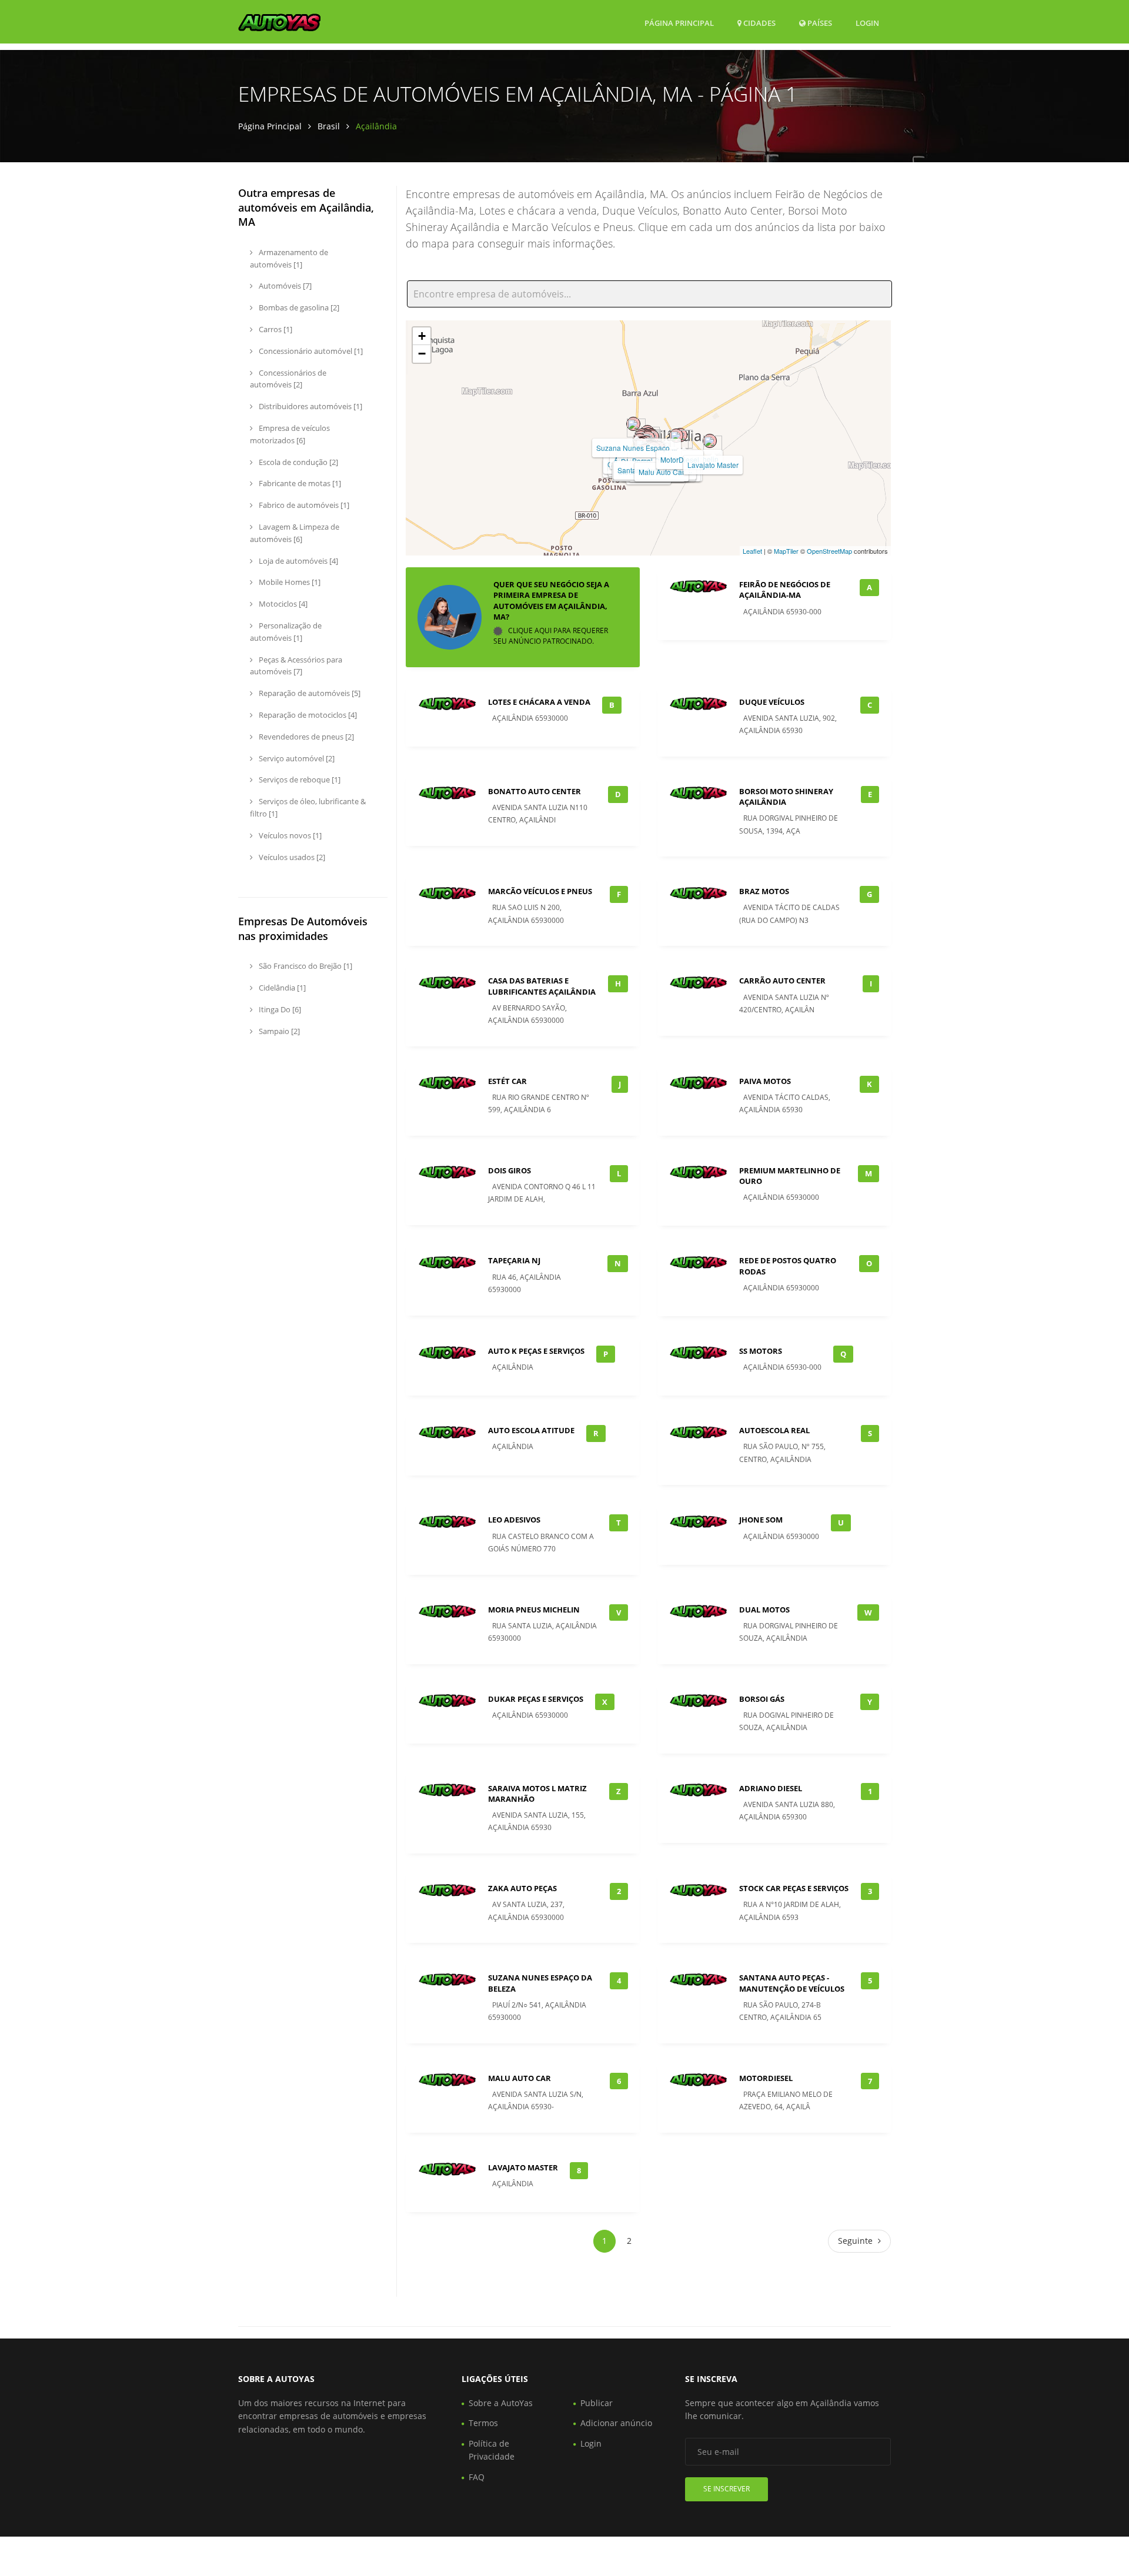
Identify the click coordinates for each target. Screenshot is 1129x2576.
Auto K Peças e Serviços (536, 1351)
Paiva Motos (765, 1081)
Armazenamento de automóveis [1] (289, 258)
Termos (483, 2423)
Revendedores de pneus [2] (305, 737)
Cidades (759, 23)
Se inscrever (726, 2489)
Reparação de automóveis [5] (309, 693)
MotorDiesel (680, 459)
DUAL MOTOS (764, 1610)
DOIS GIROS (510, 1170)
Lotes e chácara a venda (539, 702)
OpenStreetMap (829, 551)
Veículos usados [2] (291, 857)
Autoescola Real (774, 1430)
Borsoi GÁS (762, 1699)
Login (867, 23)
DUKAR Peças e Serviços (536, 1699)
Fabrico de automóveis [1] (303, 505)
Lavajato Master (713, 465)
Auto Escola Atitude (531, 1430)
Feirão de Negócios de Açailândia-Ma (785, 590)
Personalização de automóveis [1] (286, 632)
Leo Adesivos (514, 1520)
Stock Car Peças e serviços (794, 1888)
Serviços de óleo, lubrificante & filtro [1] (308, 807)
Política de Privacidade (492, 2450)
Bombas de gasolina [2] (298, 307)
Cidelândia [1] (281, 988)
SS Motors (761, 1351)
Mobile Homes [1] (289, 582)
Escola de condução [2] (298, 462)
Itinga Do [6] (279, 1009)
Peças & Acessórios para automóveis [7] (296, 666)
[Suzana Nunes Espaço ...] (633, 424)
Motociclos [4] (282, 604)
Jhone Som (761, 1520)
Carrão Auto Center (782, 981)
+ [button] (422, 336)
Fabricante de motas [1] (299, 483)
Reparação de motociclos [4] (307, 715)
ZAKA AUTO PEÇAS (522, 1888)
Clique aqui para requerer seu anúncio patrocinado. (551, 636)
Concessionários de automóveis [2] (288, 379)
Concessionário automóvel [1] (310, 351)
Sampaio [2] (278, 1031)
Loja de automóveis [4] (298, 561)
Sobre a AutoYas (501, 2403)
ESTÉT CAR (507, 1081)
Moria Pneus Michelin (534, 1610)
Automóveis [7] (284, 286)
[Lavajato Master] (710, 441)
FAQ (477, 2477)
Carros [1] (275, 329)
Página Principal (679, 23)
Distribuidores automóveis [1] (310, 406)
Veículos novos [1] (289, 835)
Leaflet (752, 551)
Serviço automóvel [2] (296, 758)
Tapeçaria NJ (514, 1260)
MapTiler (786, 551)
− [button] (422, 354)
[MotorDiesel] (676, 436)
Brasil (329, 126)
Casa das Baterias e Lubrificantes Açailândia (542, 986)
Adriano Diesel (771, 1788)
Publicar (597, 2403)
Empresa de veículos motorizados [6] (290, 434)
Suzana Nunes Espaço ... (637, 448)
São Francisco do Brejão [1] (305, 966)
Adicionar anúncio (616, 2423)
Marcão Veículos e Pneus (540, 891)
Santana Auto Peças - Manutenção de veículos (792, 1983)
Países (819, 23)
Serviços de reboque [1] (299, 780)
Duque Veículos (772, 702)
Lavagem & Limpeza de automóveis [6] (295, 533)
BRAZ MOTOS (764, 891)
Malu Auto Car (662, 472)
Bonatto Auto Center (535, 791)
